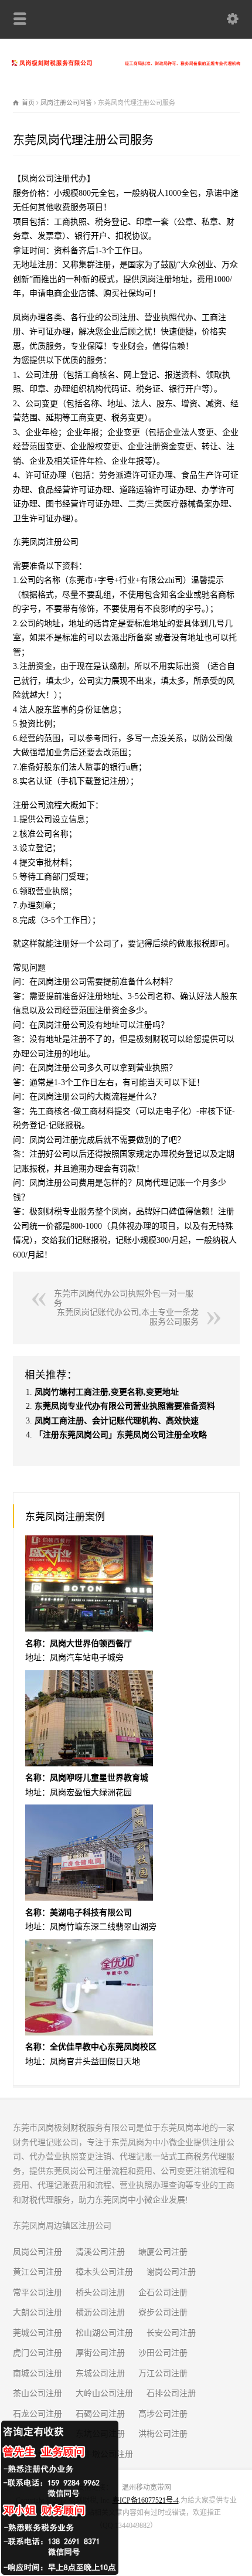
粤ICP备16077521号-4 (146, 2500)
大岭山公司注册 (104, 2393)
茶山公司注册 (38, 2393)
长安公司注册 (171, 2333)
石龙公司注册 (38, 2414)
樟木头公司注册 (104, 2272)
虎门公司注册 (38, 2353)
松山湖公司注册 (104, 2333)
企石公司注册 (163, 2293)
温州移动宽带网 (147, 2487)
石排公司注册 (171, 2393)
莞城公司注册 (38, 2333)
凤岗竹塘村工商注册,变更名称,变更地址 (107, 1392)
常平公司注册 (38, 2293)
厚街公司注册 (100, 2353)
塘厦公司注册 (163, 2252)
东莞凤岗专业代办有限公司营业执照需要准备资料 (125, 1406)
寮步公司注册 (163, 2312)
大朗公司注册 (38, 2312)
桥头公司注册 (100, 2293)
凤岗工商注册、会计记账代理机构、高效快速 (117, 1421)
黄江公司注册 (38, 2272)
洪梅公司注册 (163, 2434)
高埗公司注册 (163, 2414)
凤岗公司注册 (38, 2252)
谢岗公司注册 (171, 2272)
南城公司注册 (38, 2373)
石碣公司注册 (100, 2414)
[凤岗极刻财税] (126, 63)
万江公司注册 (163, 2373)
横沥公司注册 (100, 2312)
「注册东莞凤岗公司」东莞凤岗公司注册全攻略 (121, 1435)
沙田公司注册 (163, 2353)
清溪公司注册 (100, 2252)
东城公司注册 (100, 2373)
